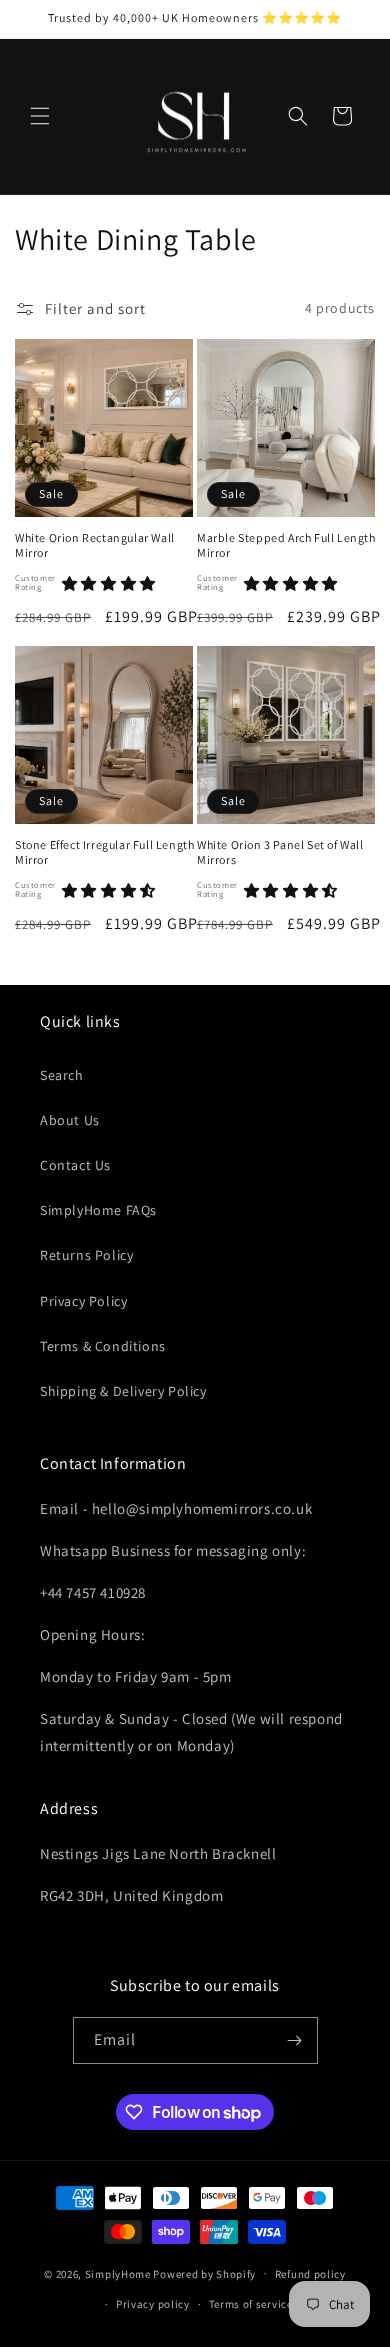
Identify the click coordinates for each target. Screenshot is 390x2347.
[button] (40, 116)
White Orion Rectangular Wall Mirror (95, 545)
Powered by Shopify (204, 2273)
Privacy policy (153, 2304)
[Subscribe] (295, 2040)
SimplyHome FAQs (98, 1210)
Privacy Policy (83, 1301)
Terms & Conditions (103, 1346)
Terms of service (251, 2304)
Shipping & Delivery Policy (123, 1391)
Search (62, 1075)
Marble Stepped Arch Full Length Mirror (286, 545)
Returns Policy (86, 1255)
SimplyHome (119, 2273)
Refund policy (310, 2274)
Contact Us (75, 1165)
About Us (70, 1120)
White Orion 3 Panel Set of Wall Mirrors (280, 852)
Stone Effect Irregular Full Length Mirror (104, 852)
